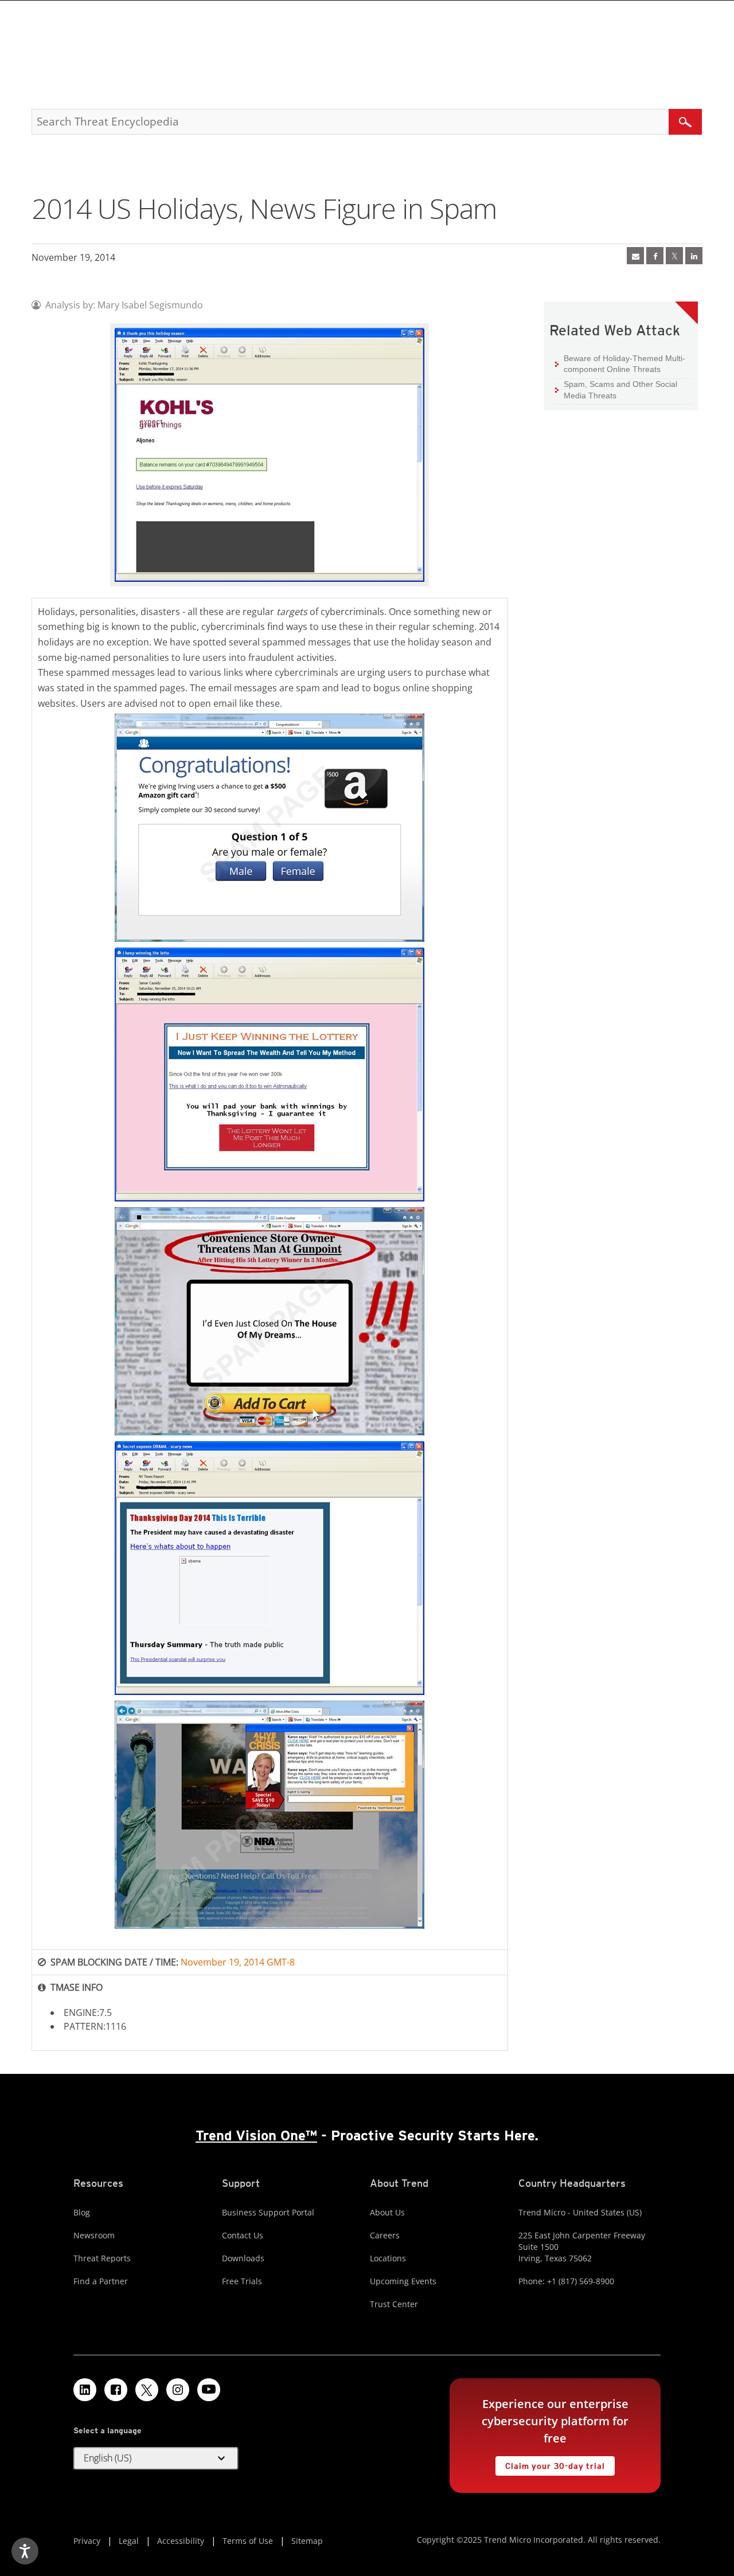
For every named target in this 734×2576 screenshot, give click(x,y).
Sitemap (307, 2541)
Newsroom (94, 2235)
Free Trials (242, 2281)
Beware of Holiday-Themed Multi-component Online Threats (624, 364)
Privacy (87, 2541)
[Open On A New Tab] (674, 256)
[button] (156, 2458)
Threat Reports (102, 2258)
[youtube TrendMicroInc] (209, 2390)
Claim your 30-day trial (550, 2463)
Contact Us (243, 2235)
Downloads (243, 2258)
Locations (388, 2258)
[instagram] (178, 2390)
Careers (385, 2235)
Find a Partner (101, 2281)
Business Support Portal (268, 2212)
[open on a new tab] (147, 2390)
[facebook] (655, 256)
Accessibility (181, 2541)
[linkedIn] (694, 256)
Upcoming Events (403, 2281)
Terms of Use (248, 2541)
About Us (387, 2212)
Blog (82, 2212)
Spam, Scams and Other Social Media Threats (620, 390)
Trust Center (394, 2304)
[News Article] (635, 256)
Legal (129, 2541)
